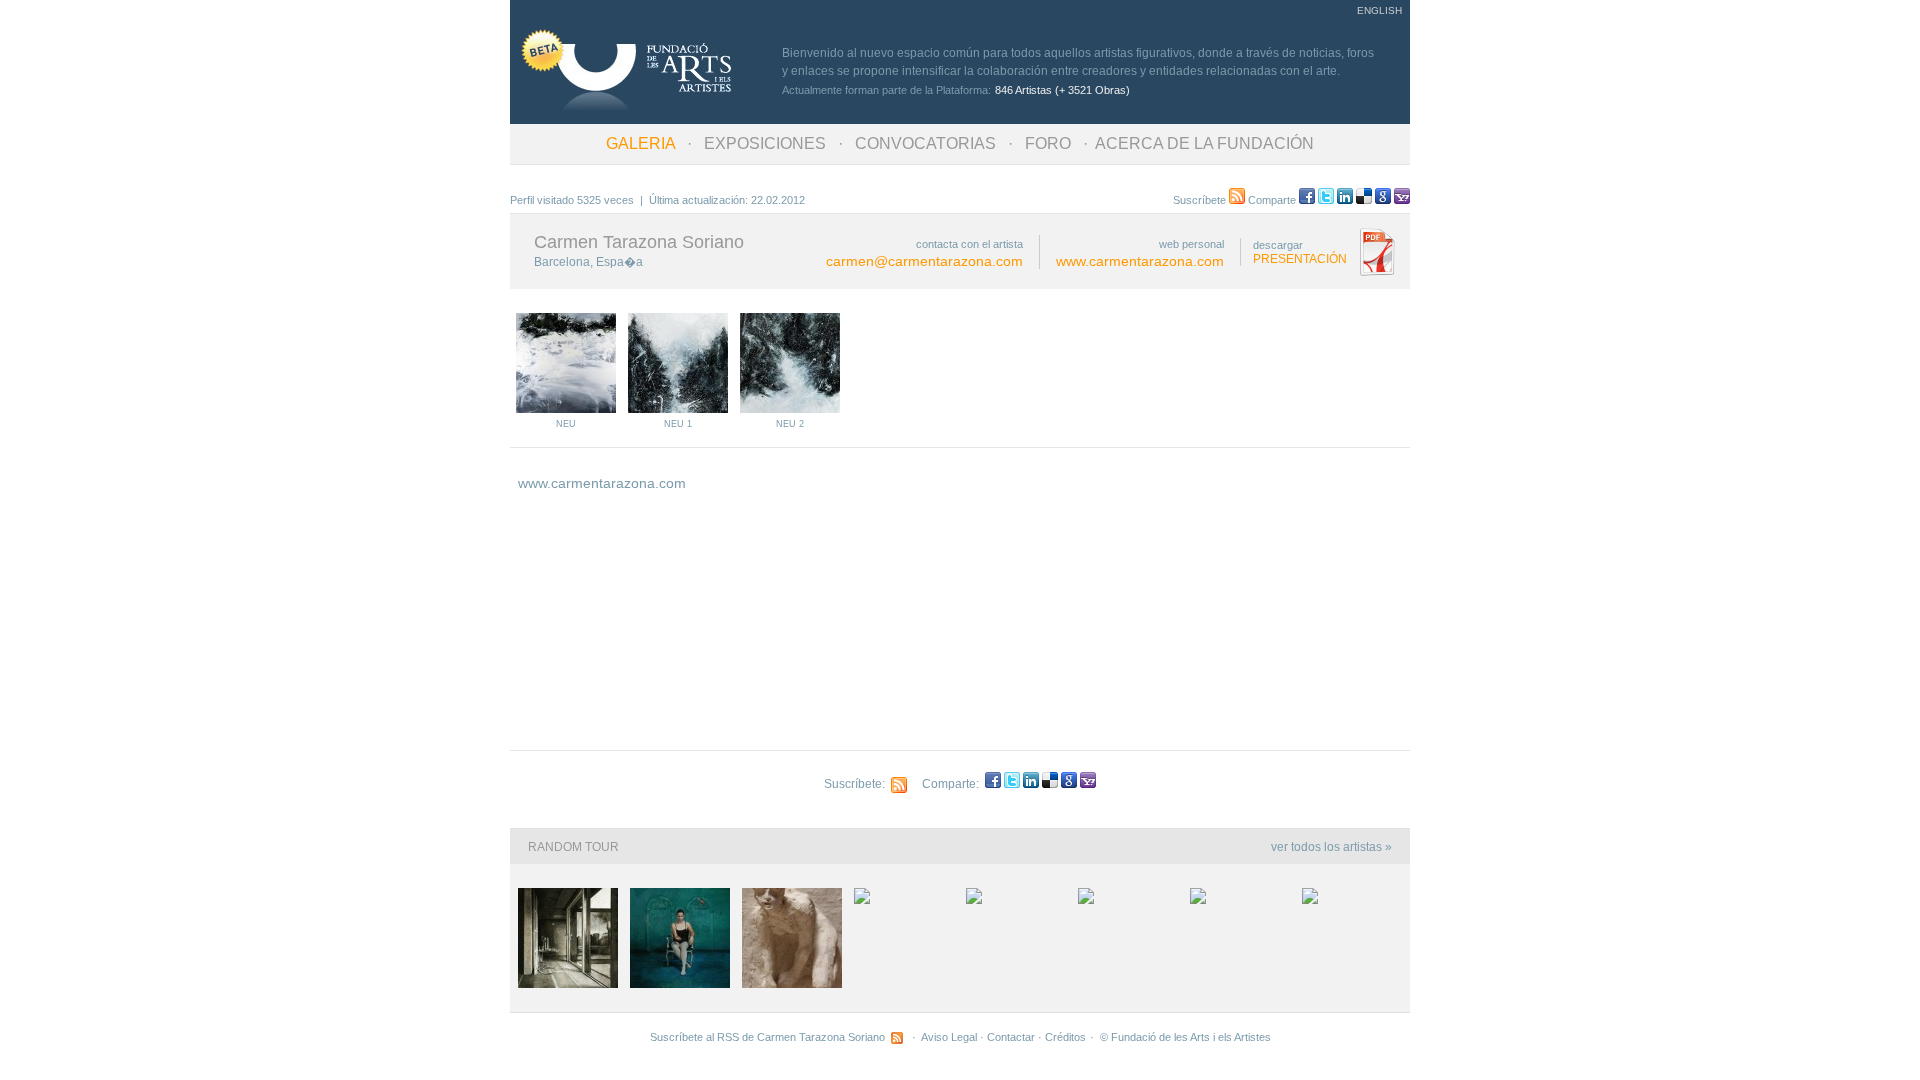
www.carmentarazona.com (1140, 261)
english (1379, 10)
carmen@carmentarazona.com (924, 261)
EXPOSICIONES (765, 143)
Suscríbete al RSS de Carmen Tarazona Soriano (770, 1037)
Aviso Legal (949, 1037)
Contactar (1011, 1037)
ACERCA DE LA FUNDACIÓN (1204, 143)
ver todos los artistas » (1331, 847)
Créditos (1065, 1037)
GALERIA (640, 143)
